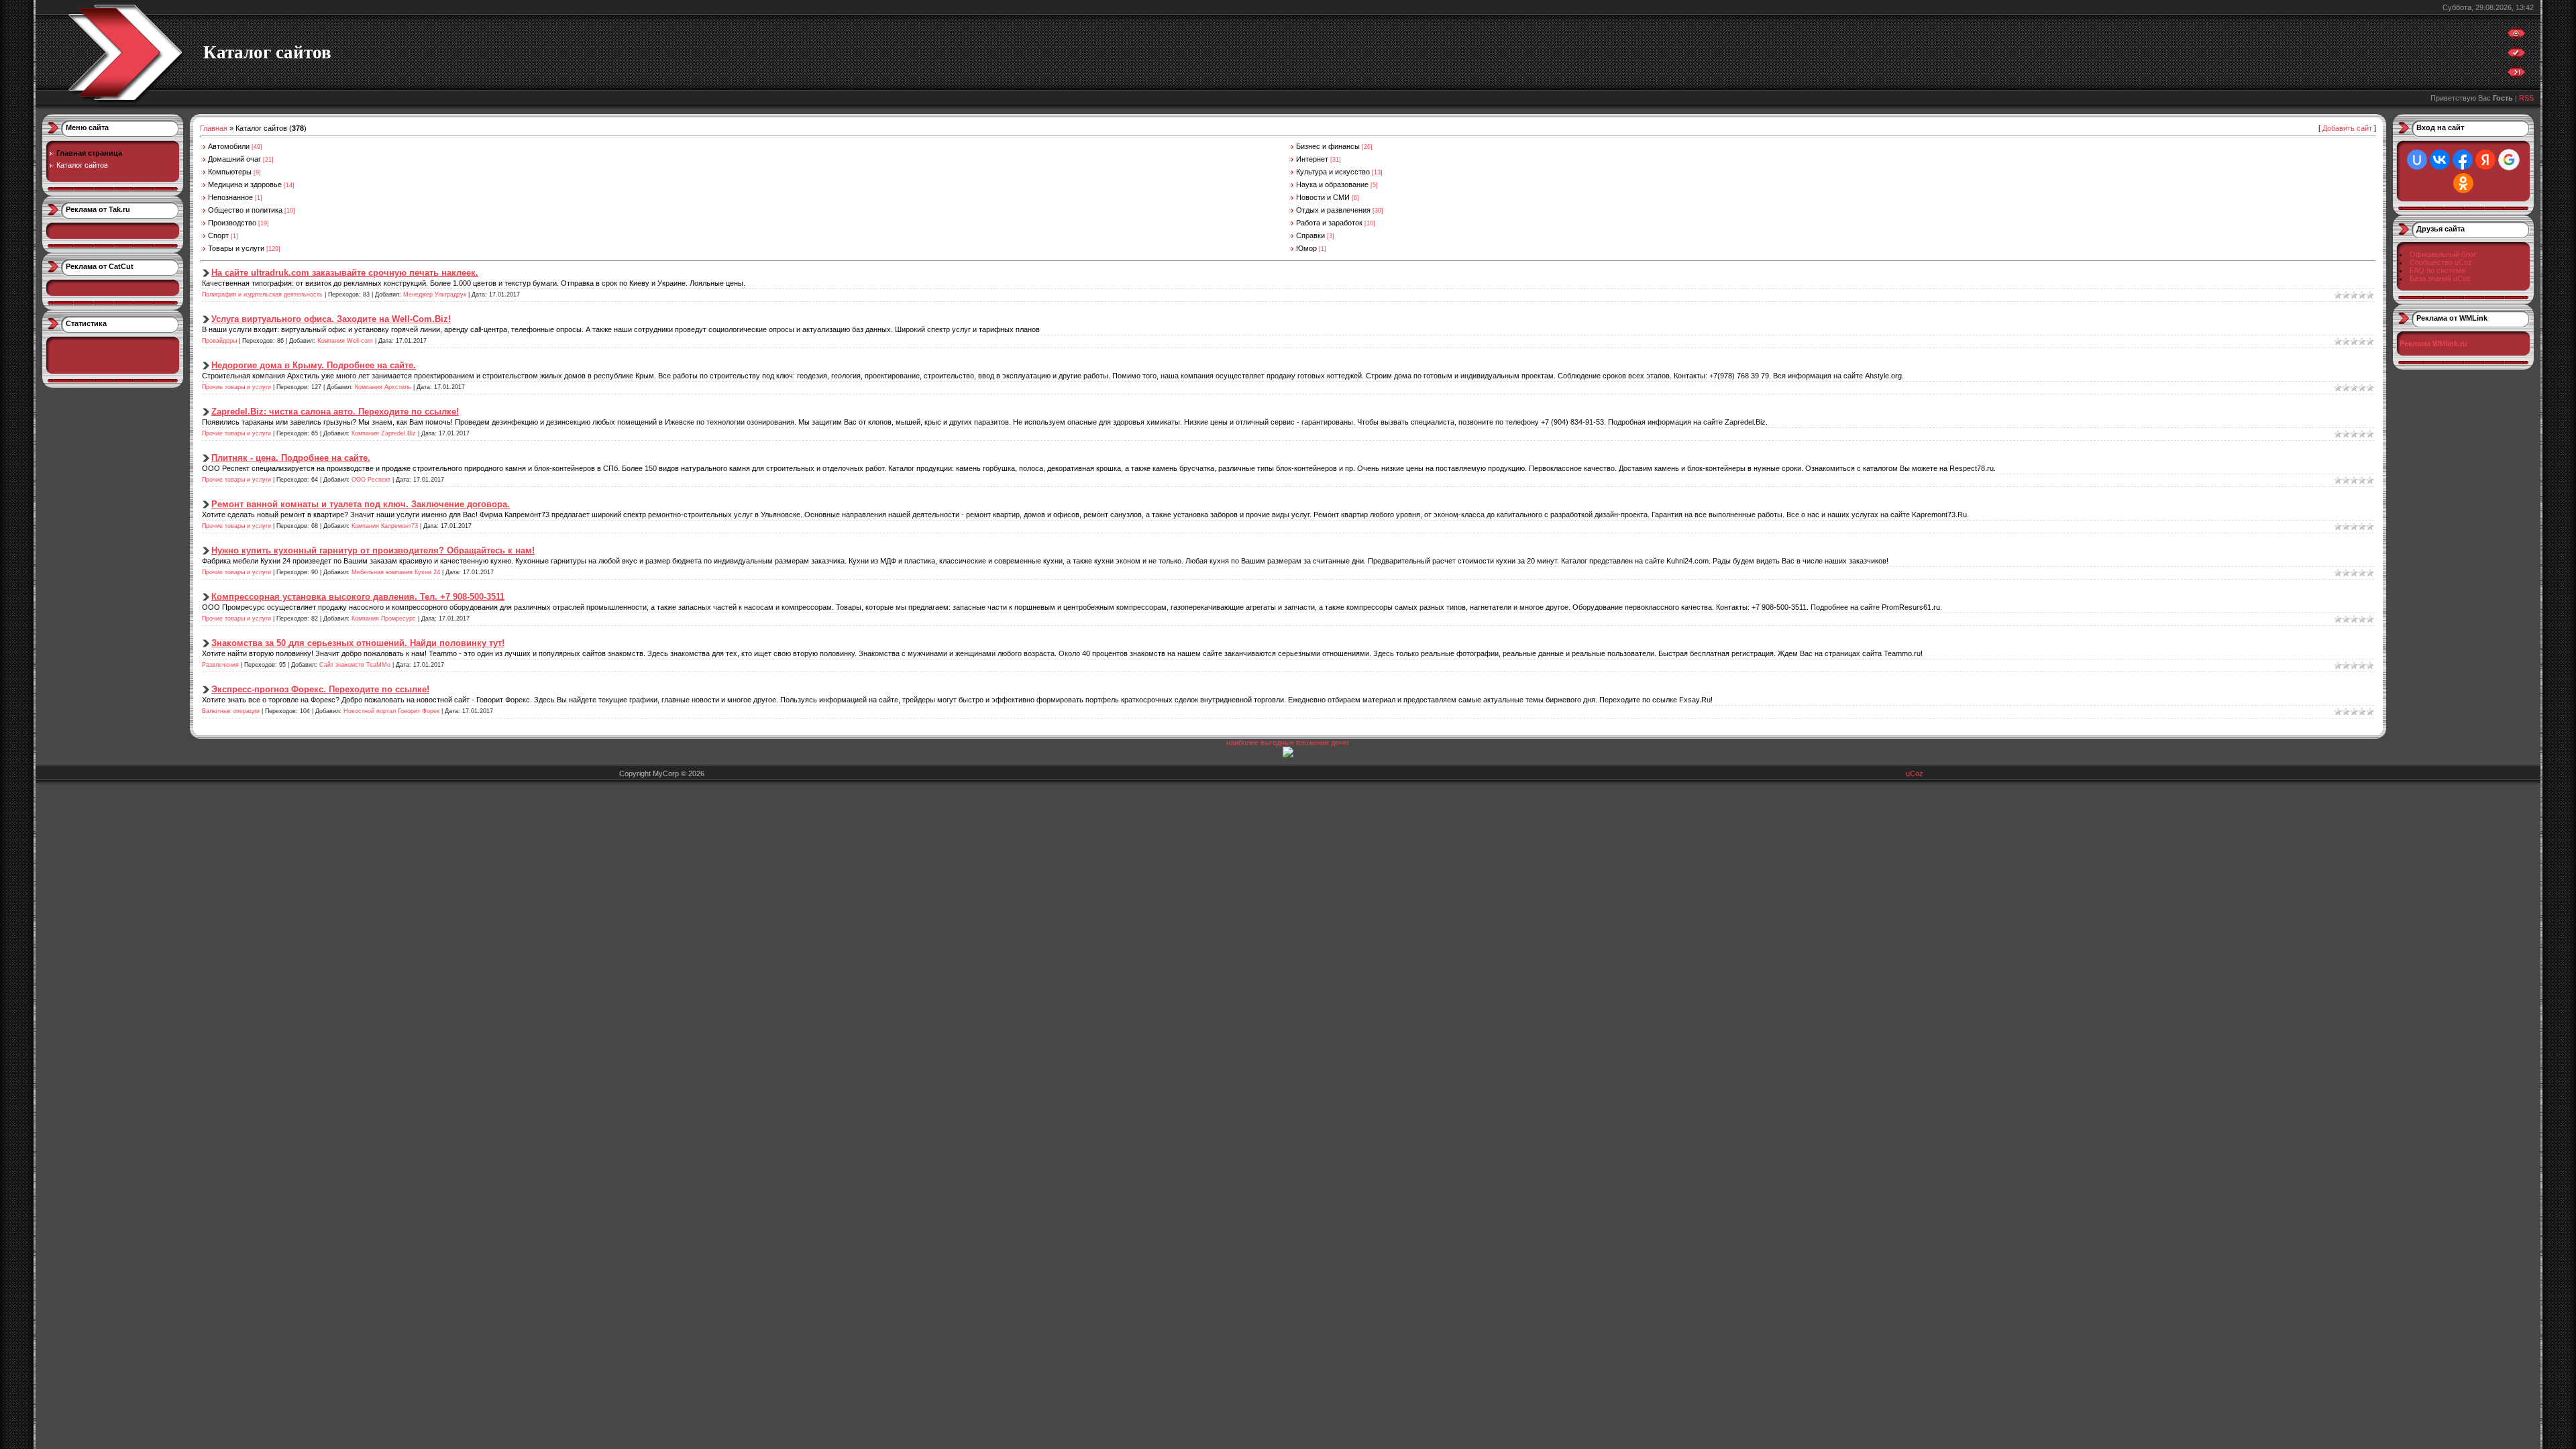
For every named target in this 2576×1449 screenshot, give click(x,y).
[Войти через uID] (2417, 160)
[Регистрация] (2516, 56)
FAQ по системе (2437, 270)
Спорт (218, 235)
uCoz (1915, 773)
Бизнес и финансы (1328, 146)
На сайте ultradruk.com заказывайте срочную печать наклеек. (345, 273)
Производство (232, 223)
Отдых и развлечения (1333, 210)
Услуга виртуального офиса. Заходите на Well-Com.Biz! (331, 319)
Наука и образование (1332, 184)
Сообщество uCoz (2441, 262)
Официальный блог (2443, 254)
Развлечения (220, 665)
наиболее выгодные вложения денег (1288, 743)
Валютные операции (231, 711)
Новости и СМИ (1323, 197)
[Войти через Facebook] (2463, 160)
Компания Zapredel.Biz (384, 433)
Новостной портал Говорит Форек (391, 711)
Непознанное (230, 197)
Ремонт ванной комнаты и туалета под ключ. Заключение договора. (361, 504)
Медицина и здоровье (245, 184)
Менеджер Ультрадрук (435, 294)
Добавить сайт (2347, 128)
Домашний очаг (234, 159)
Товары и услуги (236, 248)
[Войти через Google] (2509, 160)
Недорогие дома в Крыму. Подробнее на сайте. (314, 365)
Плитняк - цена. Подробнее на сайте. (291, 458)
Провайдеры (219, 341)
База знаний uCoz (2440, 278)
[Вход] (2516, 75)
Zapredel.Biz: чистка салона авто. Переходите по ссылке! (335, 412)
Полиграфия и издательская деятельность (262, 294)
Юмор (1306, 248)
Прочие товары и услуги (236, 387)
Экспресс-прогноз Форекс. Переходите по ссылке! (320, 689)
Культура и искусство (1333, 172)
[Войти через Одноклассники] (2463, 183)
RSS (2526, 98)
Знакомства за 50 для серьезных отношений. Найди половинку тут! (358, 643)
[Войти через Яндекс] (2485, 160)
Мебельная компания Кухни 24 (396, 572)
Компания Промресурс (384, 619)
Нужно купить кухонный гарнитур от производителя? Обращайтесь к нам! (373, 550)
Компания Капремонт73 (385, 526)
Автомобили (229, 146)
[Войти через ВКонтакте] (2440, 160)
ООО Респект (371, 480)
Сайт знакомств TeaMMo (355, 665)
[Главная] (2516, 36)
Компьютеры (230, 172)
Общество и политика (245, 210)
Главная (214, 128)
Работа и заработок (1329, 223)
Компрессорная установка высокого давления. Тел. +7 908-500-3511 (358, 597)
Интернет (1312, 159)
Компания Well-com (345, 341)
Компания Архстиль (383, 387)
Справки (1310, 235)
